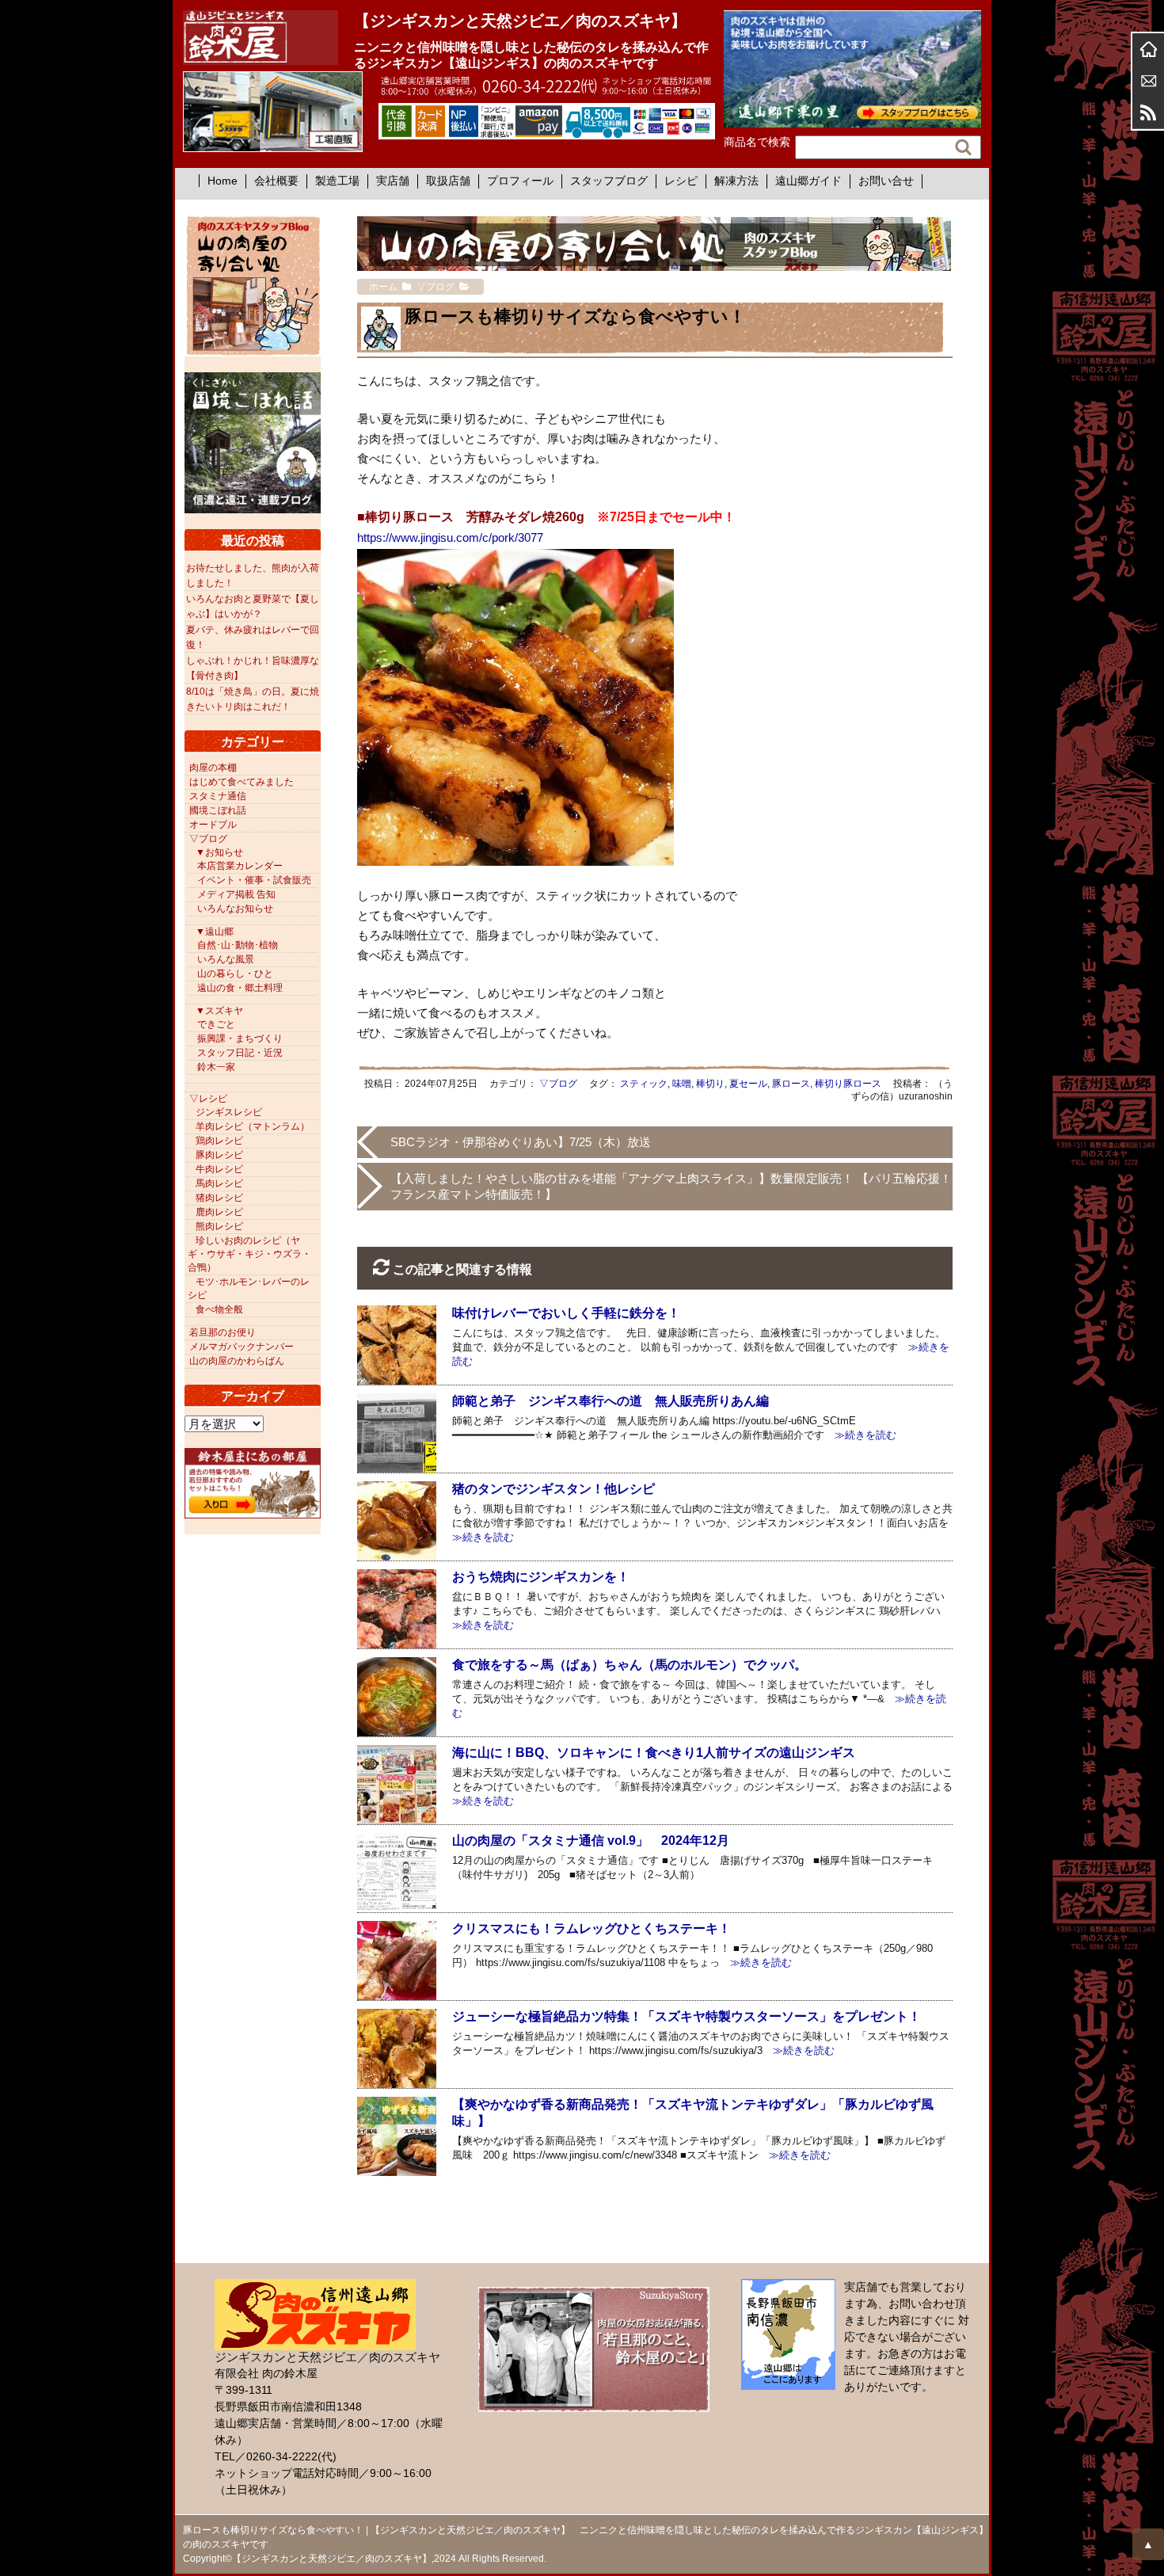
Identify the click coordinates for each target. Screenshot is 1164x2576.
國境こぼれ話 (218, 810)
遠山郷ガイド (808, 181)
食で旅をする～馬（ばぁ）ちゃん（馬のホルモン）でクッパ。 (630, 1665)
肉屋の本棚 (213, 768)
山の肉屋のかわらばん (237, 1361)
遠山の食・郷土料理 (240, 988)
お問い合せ (886, 181)
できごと (216, 1024)
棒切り (710, 1084)
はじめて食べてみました (242, 782)
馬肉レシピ (219, 1183)
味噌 (682, 1084)
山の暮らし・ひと (235, 974)
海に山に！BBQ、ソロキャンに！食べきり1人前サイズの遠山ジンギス (654, 1753)
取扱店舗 (448, 181)
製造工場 (337, 181)
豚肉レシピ (219, 1155)
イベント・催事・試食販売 (254, 880)
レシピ (681, 181)
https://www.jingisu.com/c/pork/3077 (450, 537)
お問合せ (1148, 81)
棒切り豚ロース (848, 1084)
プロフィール (520, 181)
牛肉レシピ (219, 1169)
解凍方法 (736, 181)
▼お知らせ (219, 852)
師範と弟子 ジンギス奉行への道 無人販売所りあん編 (611, 1401)
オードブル (213, 825)
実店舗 (393, 181)
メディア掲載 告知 (236, 894)
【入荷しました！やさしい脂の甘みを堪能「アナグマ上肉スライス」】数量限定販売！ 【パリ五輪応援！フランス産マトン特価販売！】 (671, 1186)
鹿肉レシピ (219, 1212)
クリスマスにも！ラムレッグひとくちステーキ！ (592, 1928)
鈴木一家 (216, 1067)
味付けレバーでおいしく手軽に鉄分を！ (566, 1313)
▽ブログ (558, 1084)
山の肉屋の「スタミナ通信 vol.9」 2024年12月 (591, 1841)
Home (223, 181)
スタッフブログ (609, 181)
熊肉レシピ (219, 1226)
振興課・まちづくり (240, 1038)
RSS (1148, 112)
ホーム (1148, 49)
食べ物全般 (219, 1309)
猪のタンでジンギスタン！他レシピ (553, 1489)
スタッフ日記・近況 (240, 1053)
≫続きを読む (860, 1435)
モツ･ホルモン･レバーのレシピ (249, 1288)
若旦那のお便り (223, 1332)
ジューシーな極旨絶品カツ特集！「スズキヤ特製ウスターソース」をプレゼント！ (687, 2016)
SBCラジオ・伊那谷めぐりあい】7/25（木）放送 (521, 1142)
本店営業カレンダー (240, 866)
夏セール (748, 1084)
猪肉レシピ (219, 1198)
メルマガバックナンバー (242, 1347)
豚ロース (791, 1084)
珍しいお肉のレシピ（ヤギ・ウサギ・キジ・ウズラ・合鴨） (249, 1254)
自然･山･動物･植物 (238, 945)
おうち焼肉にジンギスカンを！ (541, 1577)
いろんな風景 (226, 959)
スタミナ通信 (218, 796)
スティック (644, 1084)
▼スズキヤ (219, 1011)
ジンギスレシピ (229, 1112)
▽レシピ (208, 1099)
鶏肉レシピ (219, 1141)
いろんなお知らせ (235, 909)
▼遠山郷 (215, 932)
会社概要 (276, 181)
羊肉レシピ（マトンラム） (253, 1126)
